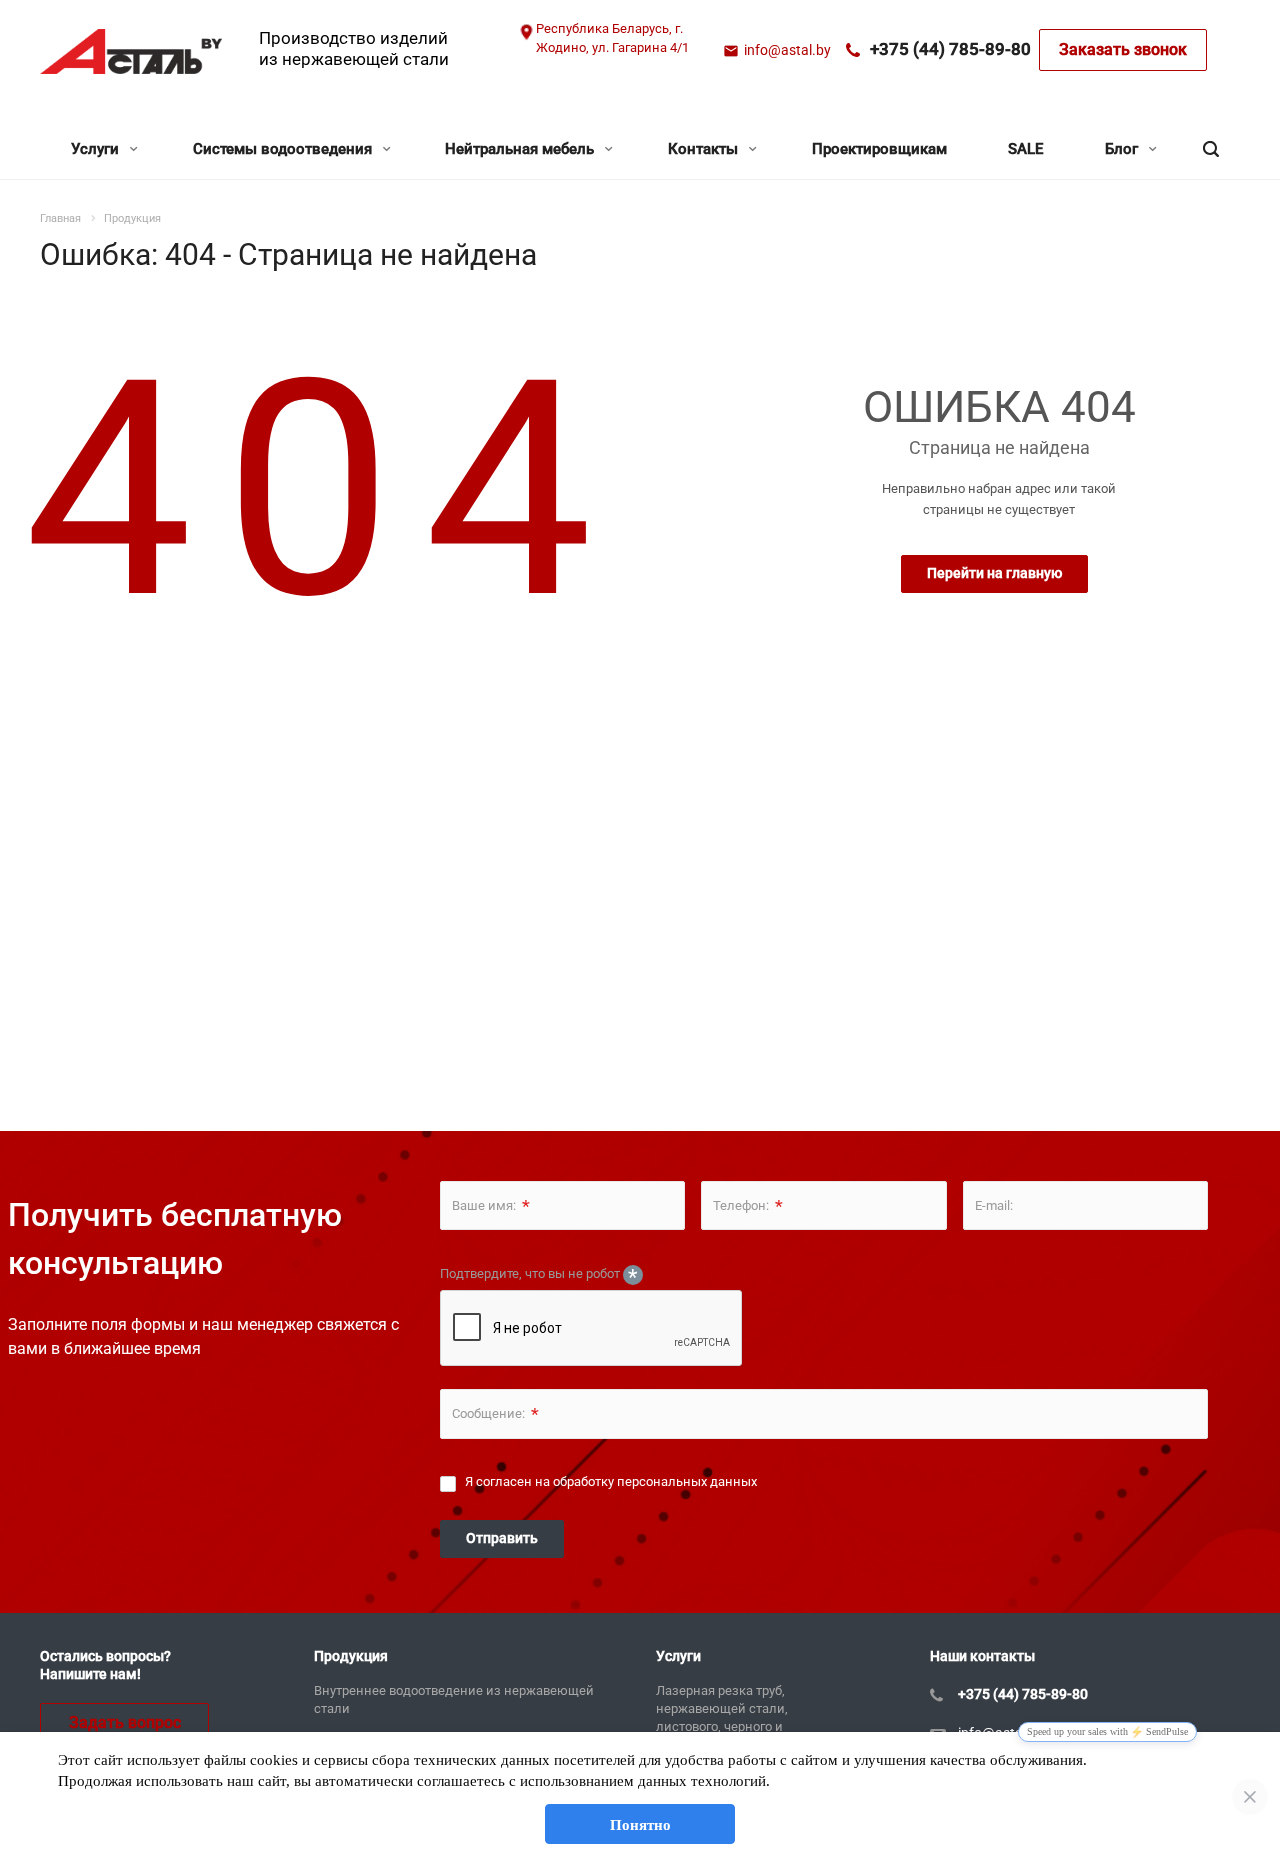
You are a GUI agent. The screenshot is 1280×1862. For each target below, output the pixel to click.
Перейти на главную (994, 573)
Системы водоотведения (284, 149)
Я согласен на (611, 1481)
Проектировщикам (879, 149)
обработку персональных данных (655, 1481)
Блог (1123, 149)
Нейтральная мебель (521, 149)
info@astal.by (787, 50)
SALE (1025, 149)
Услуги (97, 149)
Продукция (351, 1656)
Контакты (705, 149)
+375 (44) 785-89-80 (950, 49)
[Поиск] (1211, 149)
